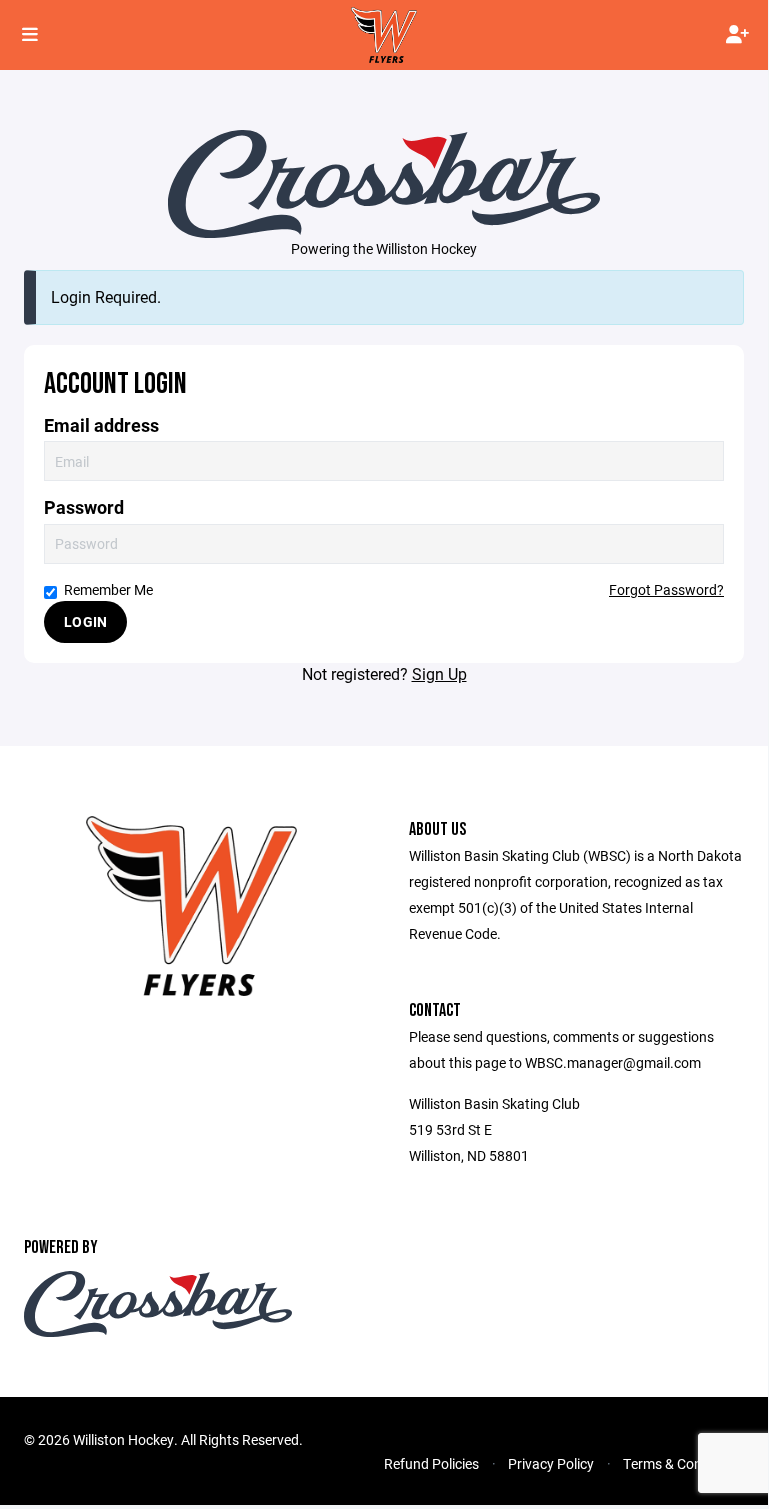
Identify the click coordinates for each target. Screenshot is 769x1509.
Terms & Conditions (683, 1463)
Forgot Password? (666, 589)
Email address (101, 425)
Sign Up (439, 673)
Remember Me (108, 589)
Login (85, 621)
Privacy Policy (551, 1463)
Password (84, 507)
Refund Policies (431, 1463)
